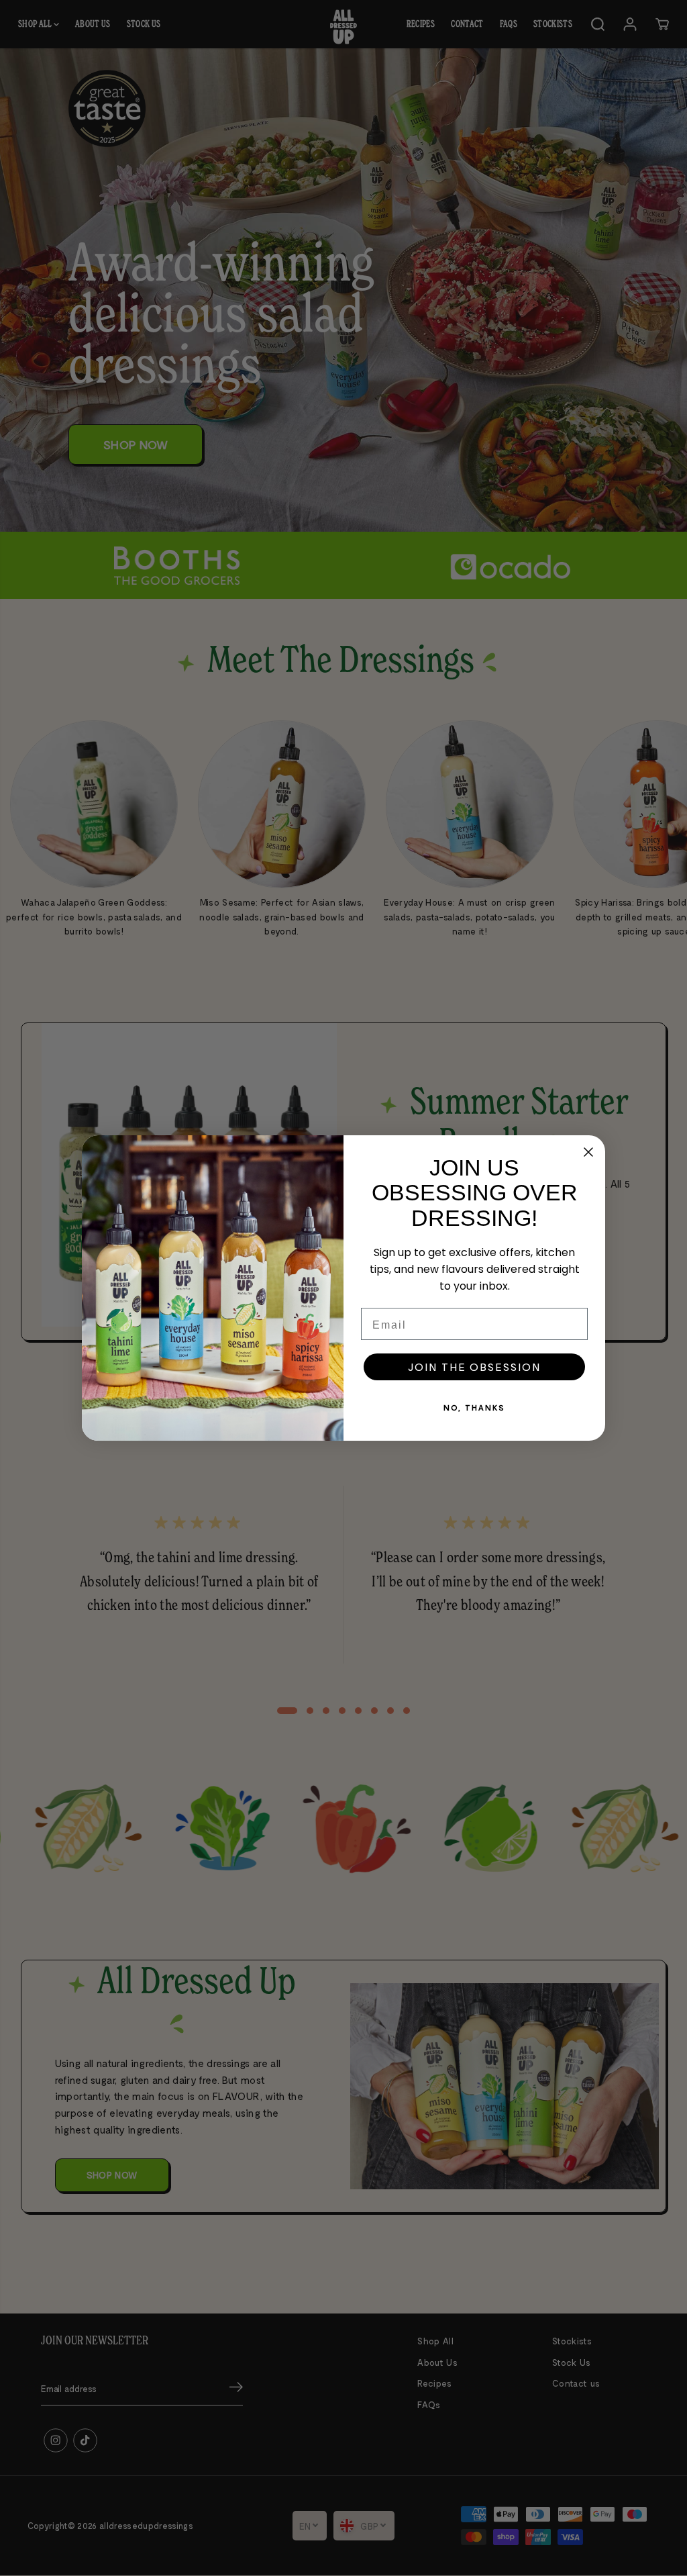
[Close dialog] (588, 1152)
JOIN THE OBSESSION (474, 1367)
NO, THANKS (474, 1407)
